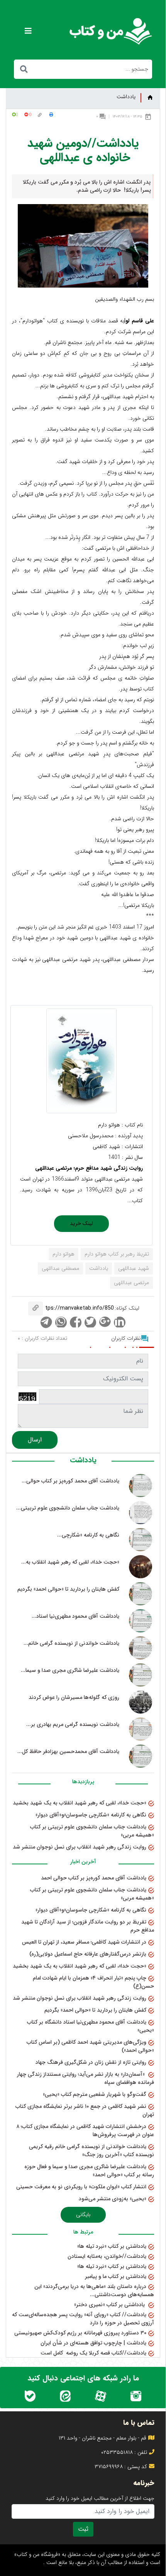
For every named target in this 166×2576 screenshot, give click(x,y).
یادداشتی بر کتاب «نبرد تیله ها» (112, 2246)
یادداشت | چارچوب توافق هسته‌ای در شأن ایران (93, 2343)
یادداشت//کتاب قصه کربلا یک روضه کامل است (93, 2353)
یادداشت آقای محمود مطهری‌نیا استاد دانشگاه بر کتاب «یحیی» (91, 2026)
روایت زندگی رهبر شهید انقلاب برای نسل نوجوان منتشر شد (80, 1847)
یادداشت (126, 97)
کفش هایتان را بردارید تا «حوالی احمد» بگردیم (95, 2010)
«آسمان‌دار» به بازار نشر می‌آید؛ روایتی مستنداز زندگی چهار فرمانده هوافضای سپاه (86, 2078)
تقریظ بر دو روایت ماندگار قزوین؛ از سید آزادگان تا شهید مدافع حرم (88, 1926)
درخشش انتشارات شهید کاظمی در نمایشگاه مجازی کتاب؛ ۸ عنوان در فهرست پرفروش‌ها (85, 2130)
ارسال (35, 1440)
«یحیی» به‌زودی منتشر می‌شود (113, 2199)
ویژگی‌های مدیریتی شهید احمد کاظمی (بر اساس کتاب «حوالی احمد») (90, 2046)
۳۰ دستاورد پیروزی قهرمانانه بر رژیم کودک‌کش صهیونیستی (80, 2333)
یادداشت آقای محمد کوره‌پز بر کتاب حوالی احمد (94, 1878)
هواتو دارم (64, 1254)
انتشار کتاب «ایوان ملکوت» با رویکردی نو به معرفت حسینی (81, 2187)
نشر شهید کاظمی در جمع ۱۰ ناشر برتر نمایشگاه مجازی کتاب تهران (85, 2110)
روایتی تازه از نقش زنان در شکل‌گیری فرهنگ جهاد (91, 2062)
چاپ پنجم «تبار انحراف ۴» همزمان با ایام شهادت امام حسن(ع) (93, 1982)
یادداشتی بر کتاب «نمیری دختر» (110, 2305)
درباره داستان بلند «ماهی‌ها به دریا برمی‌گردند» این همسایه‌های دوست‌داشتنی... (94, 2291)
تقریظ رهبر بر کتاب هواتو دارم (117, 1254)
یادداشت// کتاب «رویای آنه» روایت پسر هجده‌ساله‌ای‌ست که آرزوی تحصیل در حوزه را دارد (83, 2319)
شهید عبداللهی (134, 1268)
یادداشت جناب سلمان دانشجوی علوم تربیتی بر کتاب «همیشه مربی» (92, 1831)
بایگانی (83, 2215)
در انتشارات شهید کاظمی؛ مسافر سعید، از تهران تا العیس (84, 1942)
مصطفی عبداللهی (60, 1268)
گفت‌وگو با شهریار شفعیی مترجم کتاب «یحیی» (95, 2094)
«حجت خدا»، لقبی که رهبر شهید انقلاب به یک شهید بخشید (80, 1803)
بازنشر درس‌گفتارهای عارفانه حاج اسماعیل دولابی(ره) (88, 1954)
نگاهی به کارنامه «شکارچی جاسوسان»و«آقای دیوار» (91, 1815)
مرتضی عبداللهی (131, 1283)
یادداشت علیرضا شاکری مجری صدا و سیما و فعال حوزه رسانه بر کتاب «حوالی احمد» (89, 2171)
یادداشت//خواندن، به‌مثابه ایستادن (107, 2256)
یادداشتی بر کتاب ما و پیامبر (116, 2276)
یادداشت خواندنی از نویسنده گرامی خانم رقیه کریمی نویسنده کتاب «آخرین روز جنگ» (91, 2151)
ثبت (83, 2529)
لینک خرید (81, 1223)
